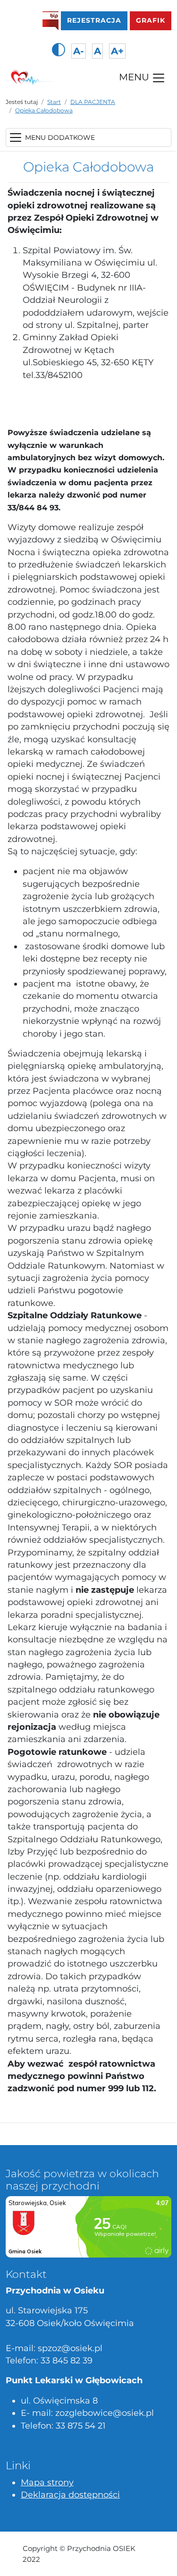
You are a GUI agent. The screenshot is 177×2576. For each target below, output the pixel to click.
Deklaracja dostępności (70, 2494)
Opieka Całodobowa (44, 110)
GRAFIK (151, 20)
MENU (135, 77)
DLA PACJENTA (93, 102)
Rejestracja (97, 20)
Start (54, 102)
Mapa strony (47, 2482)
